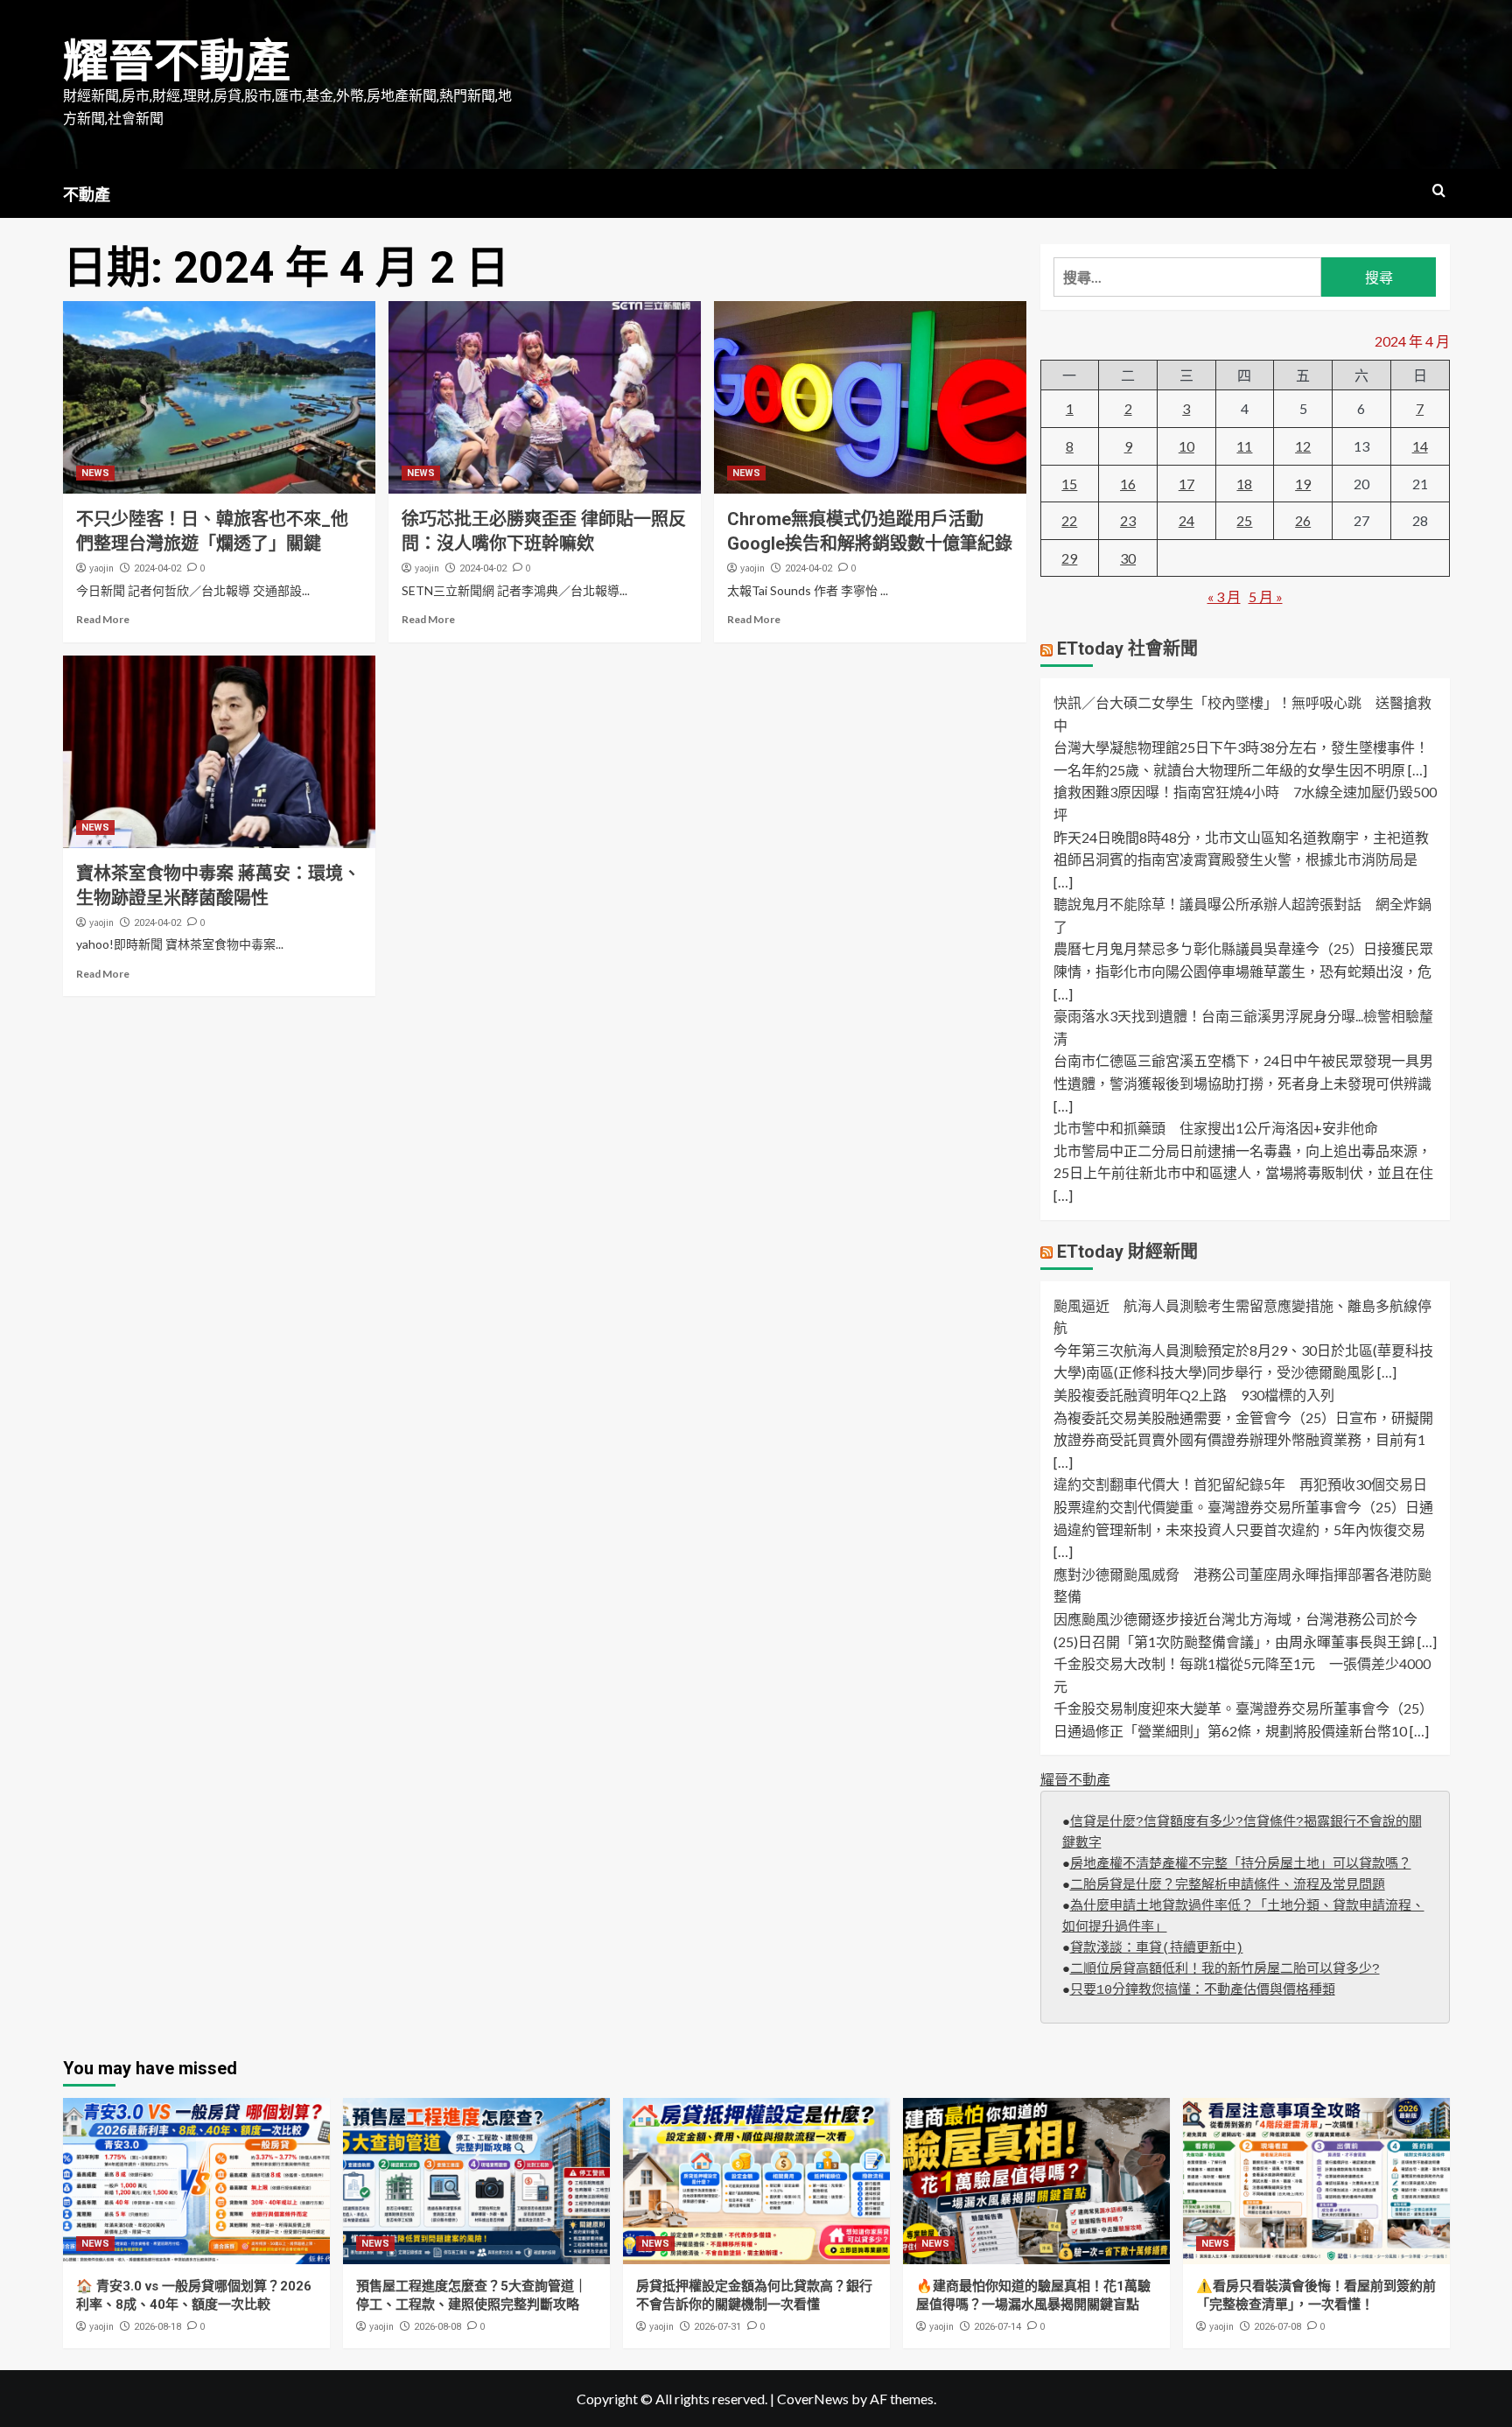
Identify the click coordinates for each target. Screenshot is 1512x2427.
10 (1186, 446)
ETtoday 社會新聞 (1127, 649)
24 (1186, 520)
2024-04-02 (157, 568)
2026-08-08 (437, 2327)
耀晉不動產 (177, 62)
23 (1128, 520)
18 (1244, 484)
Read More (103, 619)
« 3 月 (1224, 596)
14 (1420, 446)
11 (1244, 446)
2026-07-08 (1277, 2327)
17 (1186, 484)
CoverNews (813, 2399)
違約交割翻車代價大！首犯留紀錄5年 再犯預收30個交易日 (1240, 1484)
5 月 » (1266, 596)
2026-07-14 (997, 2327)
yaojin (101, 568)
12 (1303, 446)
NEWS (95, 473)
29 (1069, 558)
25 (1244, 520)
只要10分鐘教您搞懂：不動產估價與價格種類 (1203, 1991)
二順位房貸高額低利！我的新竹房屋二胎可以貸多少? (1225, 1970)
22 (1069, 520)
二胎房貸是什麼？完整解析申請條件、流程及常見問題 (1228, 1886)
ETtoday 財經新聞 (1127, 1252)
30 (1128, 558)
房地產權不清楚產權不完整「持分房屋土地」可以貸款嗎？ (1241, 1865)
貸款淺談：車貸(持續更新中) (1157, 1949)
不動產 (87, 195)
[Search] (1439, 191)
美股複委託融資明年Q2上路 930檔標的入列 (1194, 1395)
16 (1128, 484)
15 (1069, 484)
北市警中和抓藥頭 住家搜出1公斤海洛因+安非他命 (1216, 1128)
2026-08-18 (157, 2327)
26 (1303, 520)
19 (1303, 484)
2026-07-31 (717, 2327)
